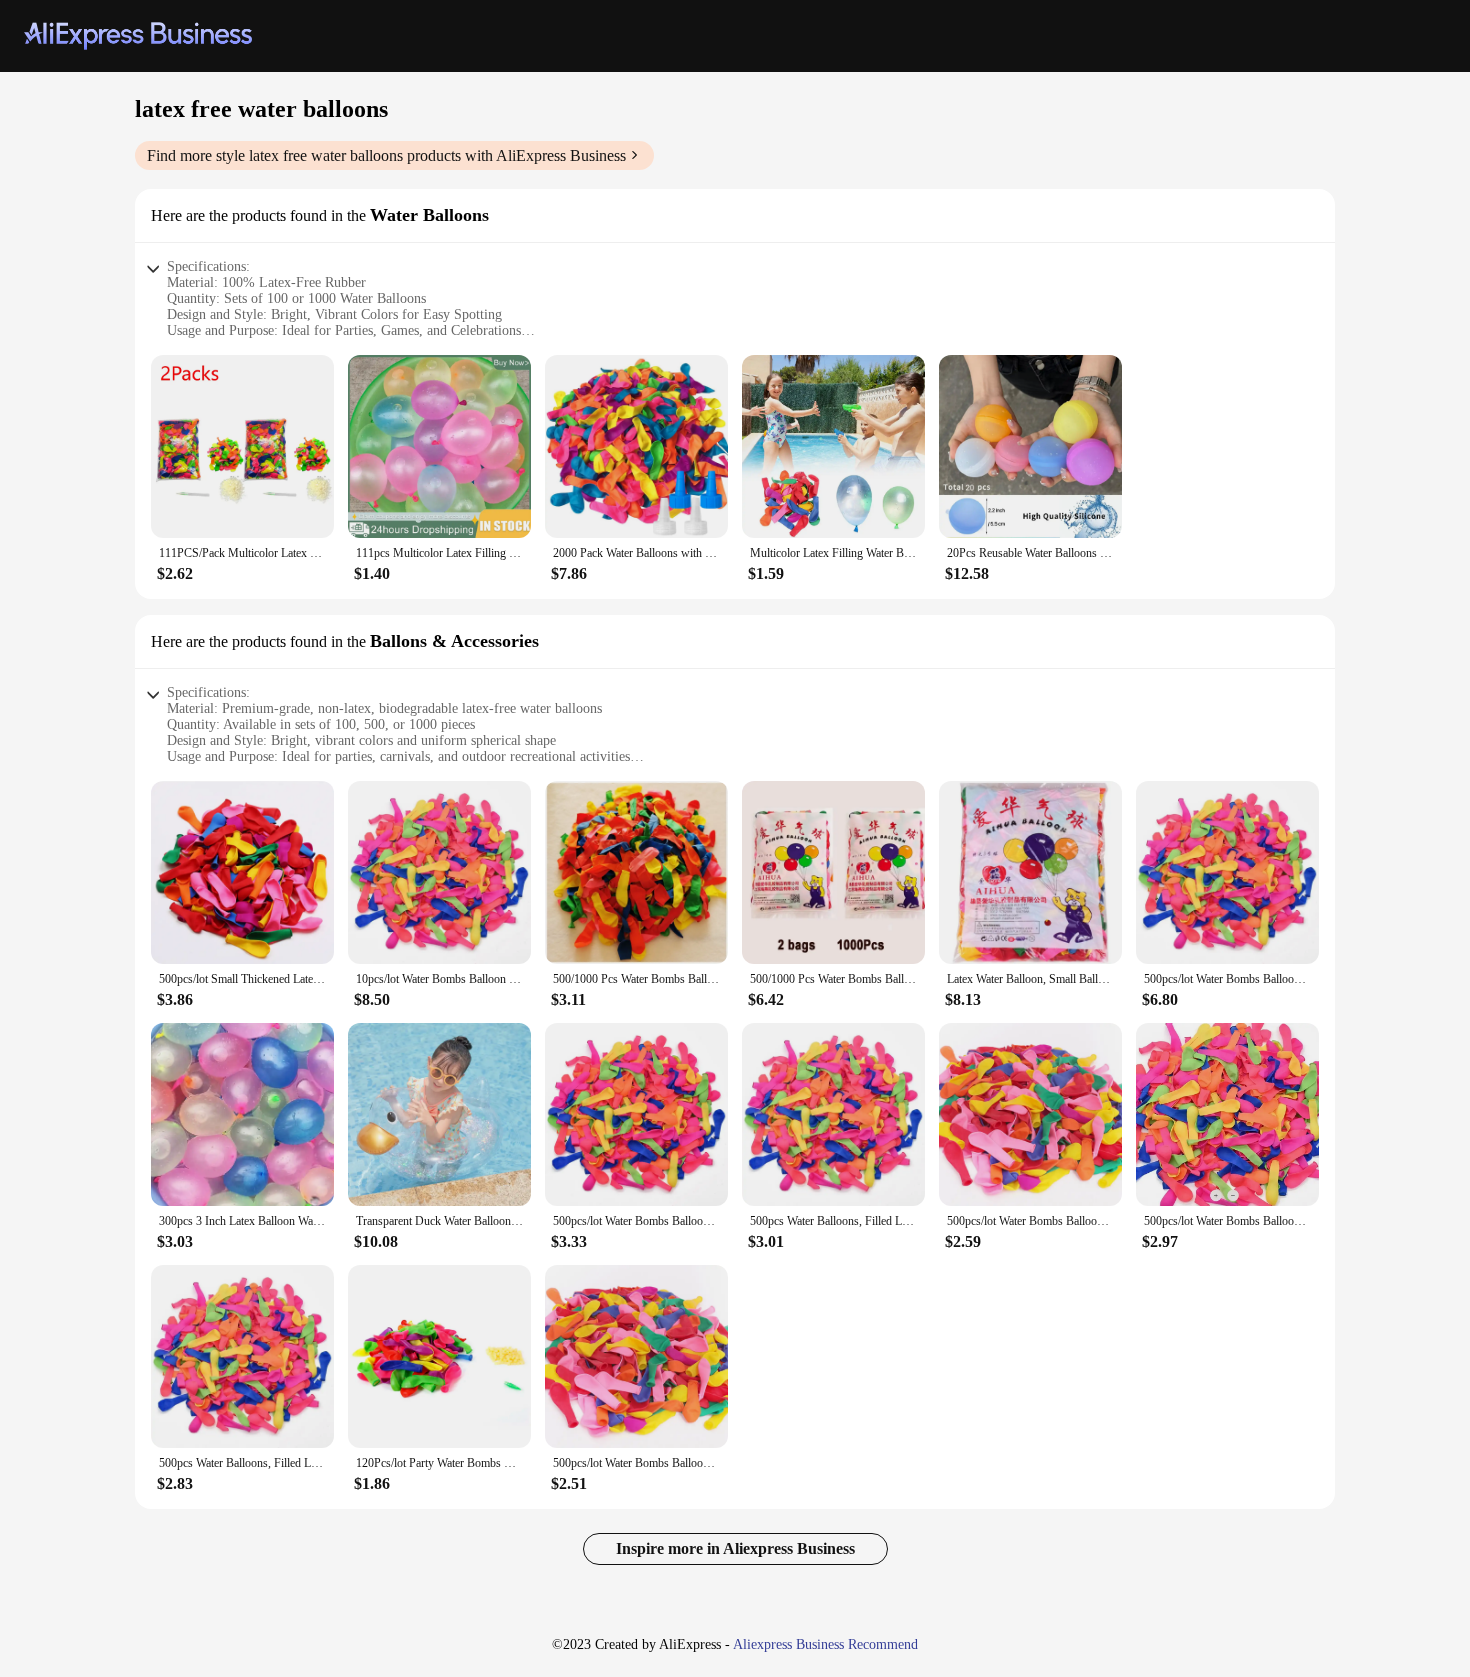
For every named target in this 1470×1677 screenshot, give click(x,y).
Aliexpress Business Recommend (825, 1644)
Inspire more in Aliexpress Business (735, 1548)
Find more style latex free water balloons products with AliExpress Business (386, 155)
